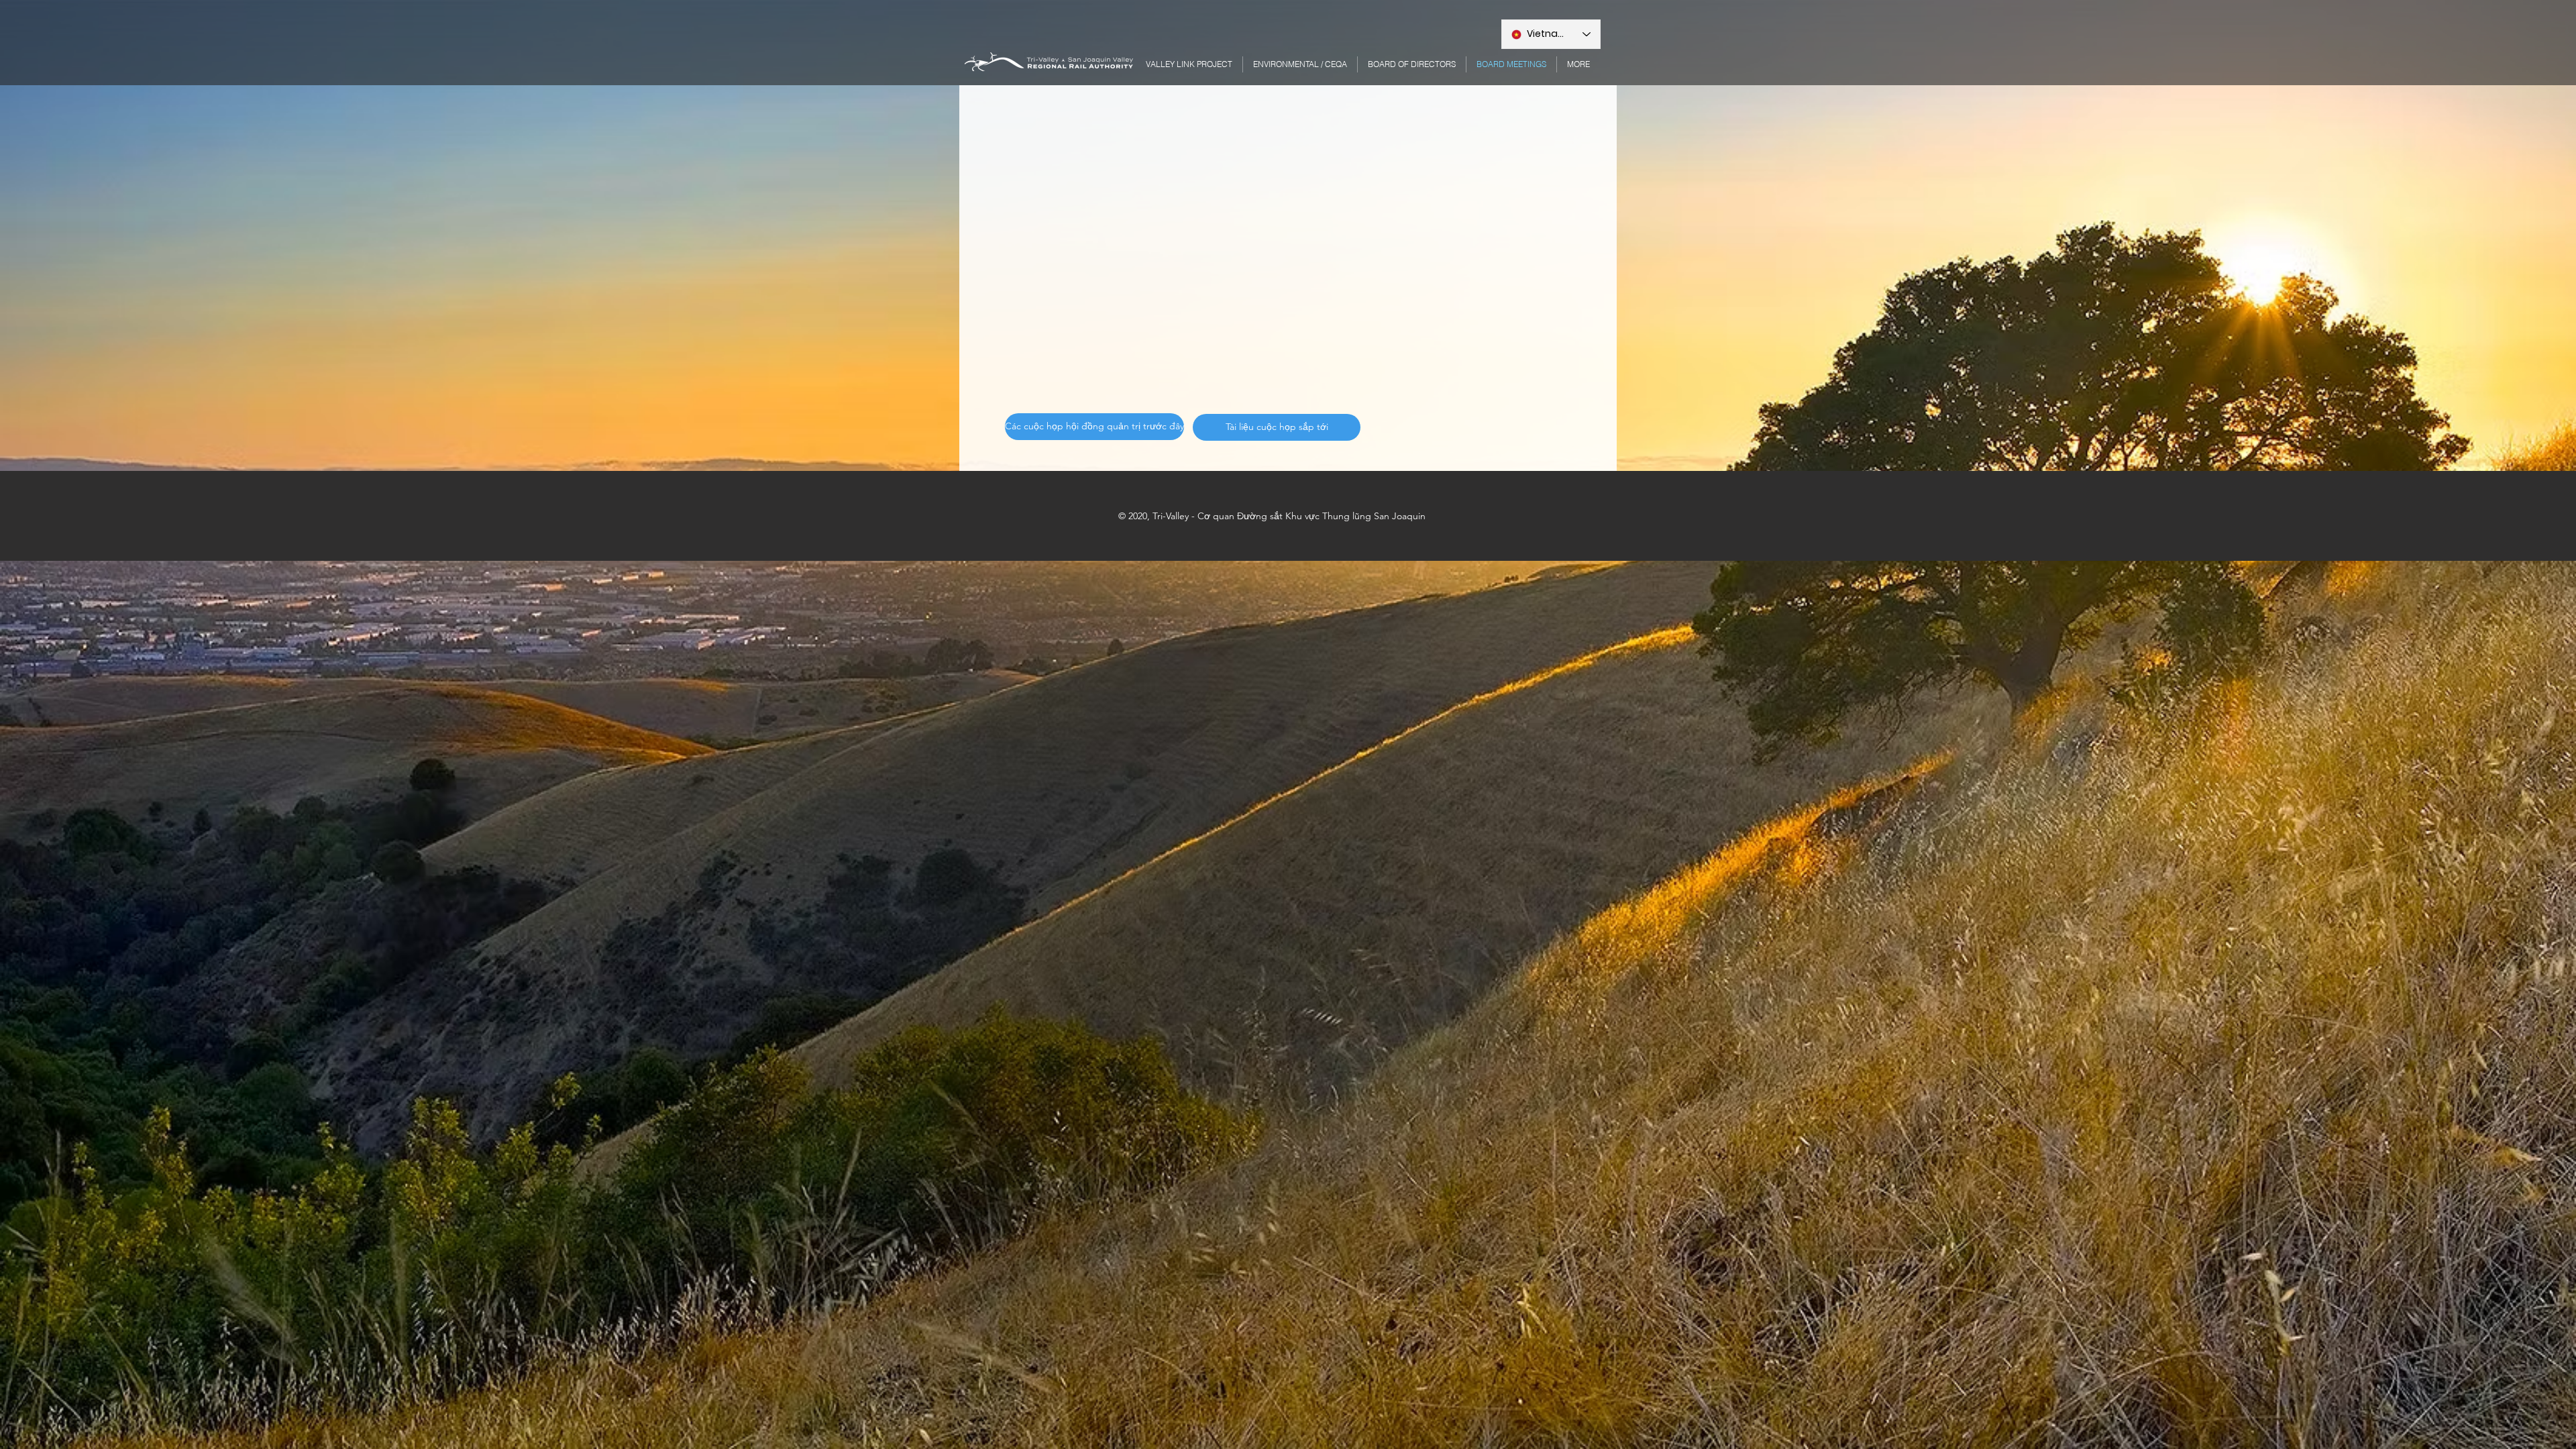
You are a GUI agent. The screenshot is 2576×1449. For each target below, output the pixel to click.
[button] (1578, 64)
